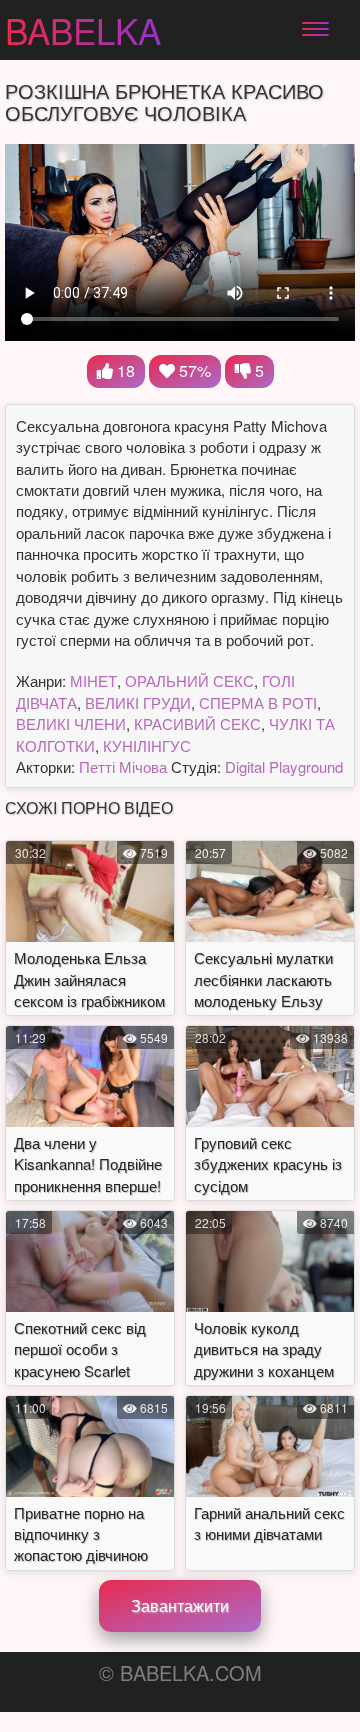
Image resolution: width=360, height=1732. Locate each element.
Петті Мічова (123, 766)
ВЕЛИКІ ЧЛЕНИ (71, 723)
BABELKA (83, 30)
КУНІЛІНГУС (147, 745)
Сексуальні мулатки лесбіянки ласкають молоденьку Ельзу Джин (263, 989)
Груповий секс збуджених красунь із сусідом (268, 1164)
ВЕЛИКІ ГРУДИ (138, 702)
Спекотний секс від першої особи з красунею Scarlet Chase (80, 1359)
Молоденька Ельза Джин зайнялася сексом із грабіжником (89, 979)
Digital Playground (284, 766)
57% (193, 370)
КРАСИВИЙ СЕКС (197, 723)
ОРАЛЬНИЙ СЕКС (189, 680)
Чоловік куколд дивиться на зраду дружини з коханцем (264, 1349)
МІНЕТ (93, 680)
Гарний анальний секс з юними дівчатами (269, 1523)
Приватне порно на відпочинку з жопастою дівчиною (81, 1534)
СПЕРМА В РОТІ (258, 702)
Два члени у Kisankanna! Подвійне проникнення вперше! (88, 1164)
